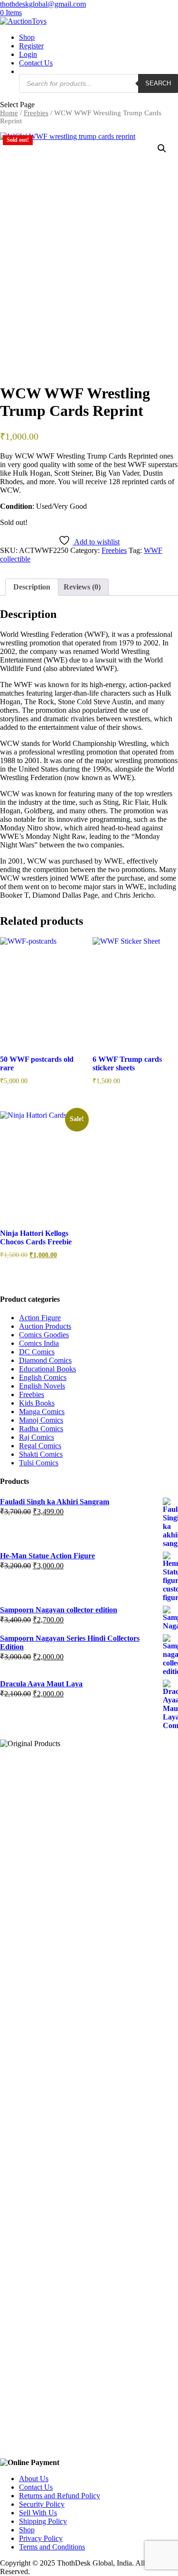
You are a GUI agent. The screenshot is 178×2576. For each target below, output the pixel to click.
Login (28, 54)
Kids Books (37, 1403)
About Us (34, 2479)
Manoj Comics (41, 1420)
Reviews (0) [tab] (82, 587)
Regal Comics (40, 1446)
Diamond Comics (45, 1360)
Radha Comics (41, 1429)
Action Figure (40, 1318)
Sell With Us (38, 2513)
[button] (162, 148)
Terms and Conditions (52, 2547)
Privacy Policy (41, 2538)
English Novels (42, 1386)
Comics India (39, 1343)
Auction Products (45, 1326)
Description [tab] (32, 587)
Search (158, 83)
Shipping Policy (43, 2521)
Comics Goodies (44, 1335)
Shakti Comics (41, 1454)
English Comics (43, 1377)
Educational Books (47, 1369)
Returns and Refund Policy (60, 2496)
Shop (27, 37)
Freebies (36, 113)
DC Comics (37, 1352)
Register (31, 46)
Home (9, 113)
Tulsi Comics (39, 1463)
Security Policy (42, 2504)
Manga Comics (42, 1412)
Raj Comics (37, 1437)
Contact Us (36, 63)
